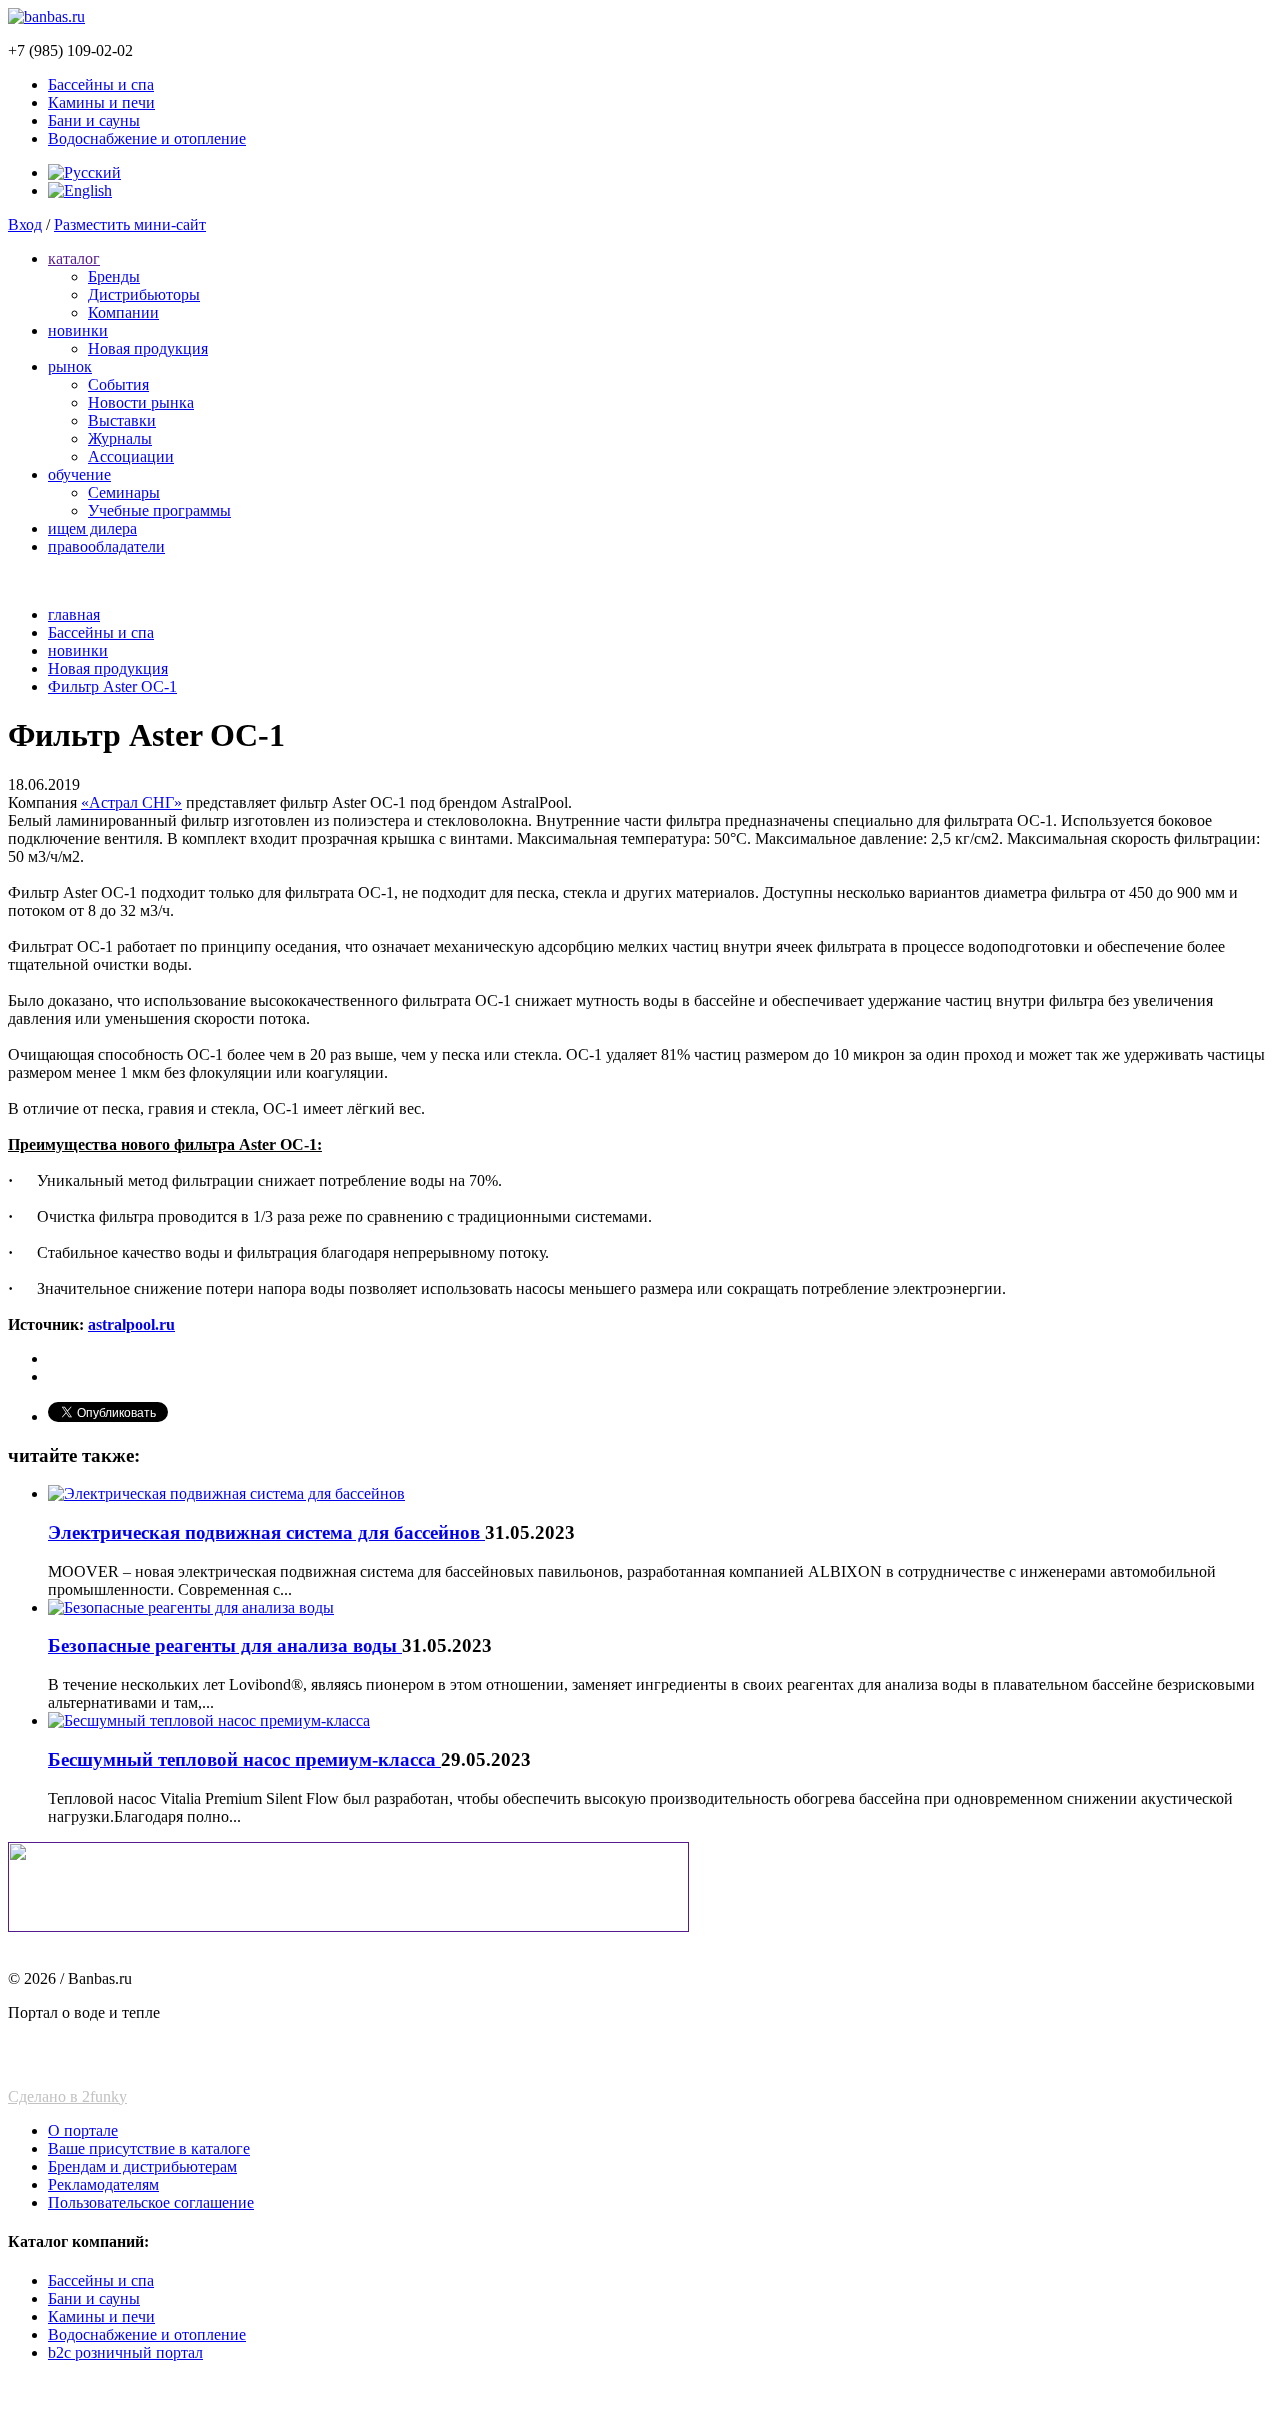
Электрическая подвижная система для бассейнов (266, 1532)
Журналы (120, 438)
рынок (70, 366)
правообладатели (106, 546)
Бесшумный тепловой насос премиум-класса (244, 1759)
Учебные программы (159, 510)
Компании (123, 312)
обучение (79, 474)
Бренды (114, 276)
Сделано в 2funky (67, 2096)
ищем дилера (92, 528)
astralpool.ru (131, 1324)
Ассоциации (131, 456)
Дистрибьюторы (144, 294)
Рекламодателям (103, 2184)
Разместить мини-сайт (130, 224)
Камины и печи (101, 102)
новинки (78, 330)
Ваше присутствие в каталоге (149, 2148)
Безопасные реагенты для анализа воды (225, 1645)
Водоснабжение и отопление (147, 138)
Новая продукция (148, 348)
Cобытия (118, 384)
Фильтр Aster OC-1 (112, 686)
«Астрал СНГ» (131, 802)
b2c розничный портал (125, 2352)
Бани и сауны (94, 120)
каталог (74, 258)
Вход (25, 224)
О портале (83, 2130)
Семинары (124, 492)
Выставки (122, 420)
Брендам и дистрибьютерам (142, 2166)
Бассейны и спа (101, 84)
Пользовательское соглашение (151, 2202)
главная (74, 614)
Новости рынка (141, 402)
